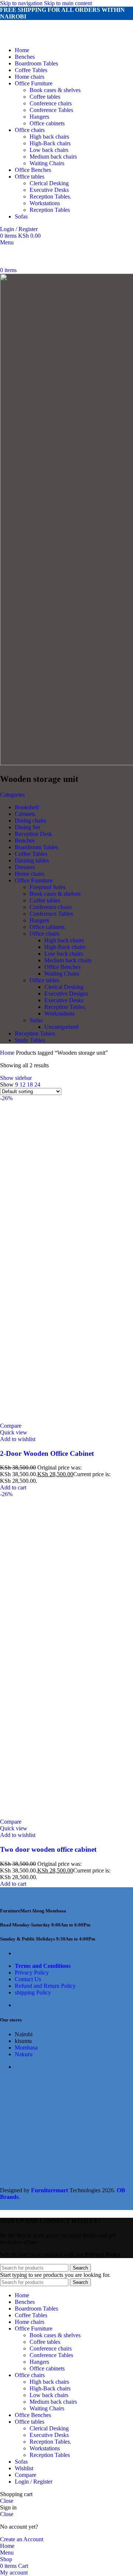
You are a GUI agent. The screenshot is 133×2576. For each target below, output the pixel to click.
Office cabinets (47, 123)
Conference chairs (51, 103)
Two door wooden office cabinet (48, 1849)
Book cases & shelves (55, 90)
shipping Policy (33, 1992)
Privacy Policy (32, 1972)
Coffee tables (45, 97)
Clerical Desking (49, 183)
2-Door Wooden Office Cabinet (47, 1453)
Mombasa (26, 2048)
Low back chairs (49, 150)
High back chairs (49, 137)
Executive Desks (49, 190)
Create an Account (22, 2539)
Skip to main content (68, 3)
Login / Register (34, 2482)
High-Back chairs (50, 143)
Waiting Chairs (47, 163)
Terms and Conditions (43, 1966)
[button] (13, 1487)
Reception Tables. (50, 196)
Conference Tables (51, 110)
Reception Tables (50, 210)
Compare (25, 2475)
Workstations (45, 203)
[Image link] (41, 1896)
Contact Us (28, 1979)
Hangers (39, 117)
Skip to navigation (22, 3)
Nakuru (24, 2054)
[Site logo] (45, 38)
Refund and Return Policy (45, 1986)
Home (8, 1053)
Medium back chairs (53, 157)
